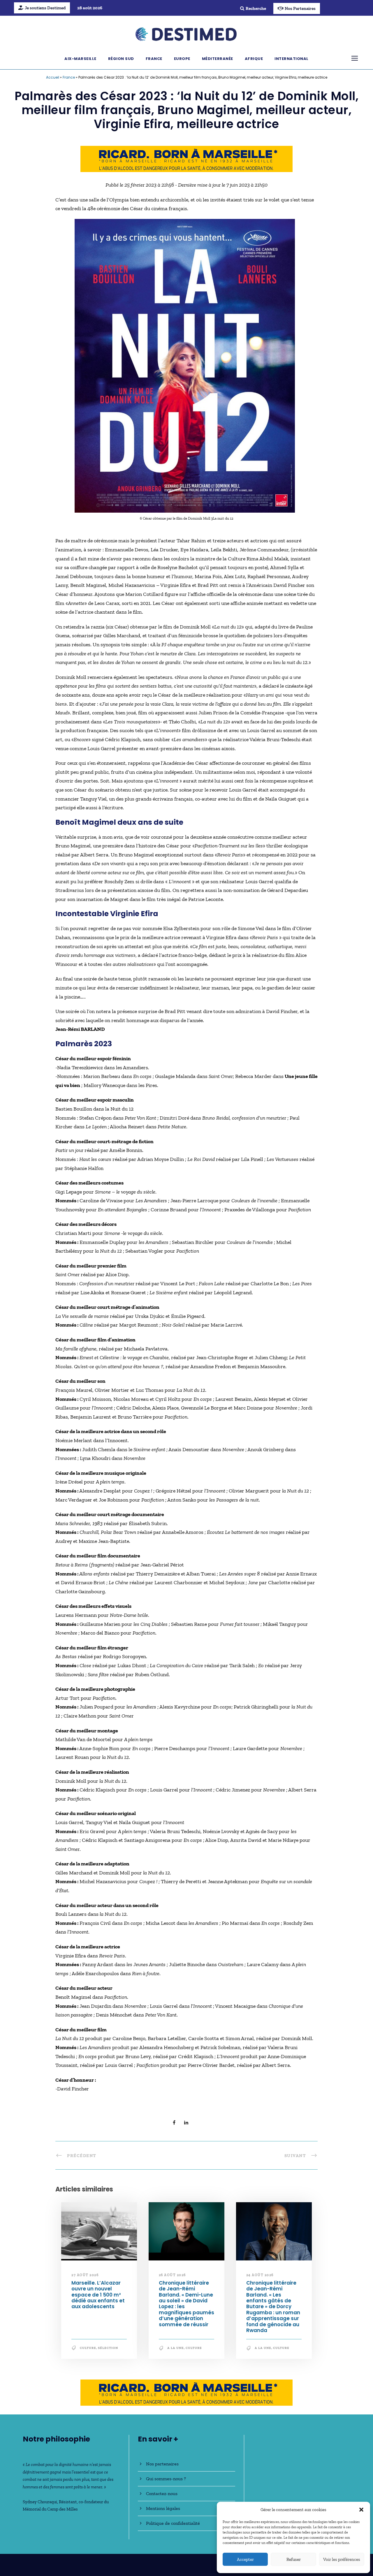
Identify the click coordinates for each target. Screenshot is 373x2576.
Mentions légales (163, 2508)
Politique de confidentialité (173, 2523)
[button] (361, 2510)
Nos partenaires (162, 2464)
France (154, 59)
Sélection (108, 2348)
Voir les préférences (342, 2559)
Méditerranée (218, 59)
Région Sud (121, 59)
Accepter (245, 2559)
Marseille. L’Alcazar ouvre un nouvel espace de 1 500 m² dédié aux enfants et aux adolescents (98, 2295)
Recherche (256, 8)
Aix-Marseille (80, 59)
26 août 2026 (172, 2275)
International (292, 59)
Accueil (53, 77)
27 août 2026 (85, 2275)
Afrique (254, 59)
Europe (182, 59)
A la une (176, 2348)
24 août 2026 (260, 2275)
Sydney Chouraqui (40, 2502)
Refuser (294, 2559)
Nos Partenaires (300, 8)
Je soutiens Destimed (45, 8)
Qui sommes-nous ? (166, 2479)
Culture (88, 2348)
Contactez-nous (162, 2493)
